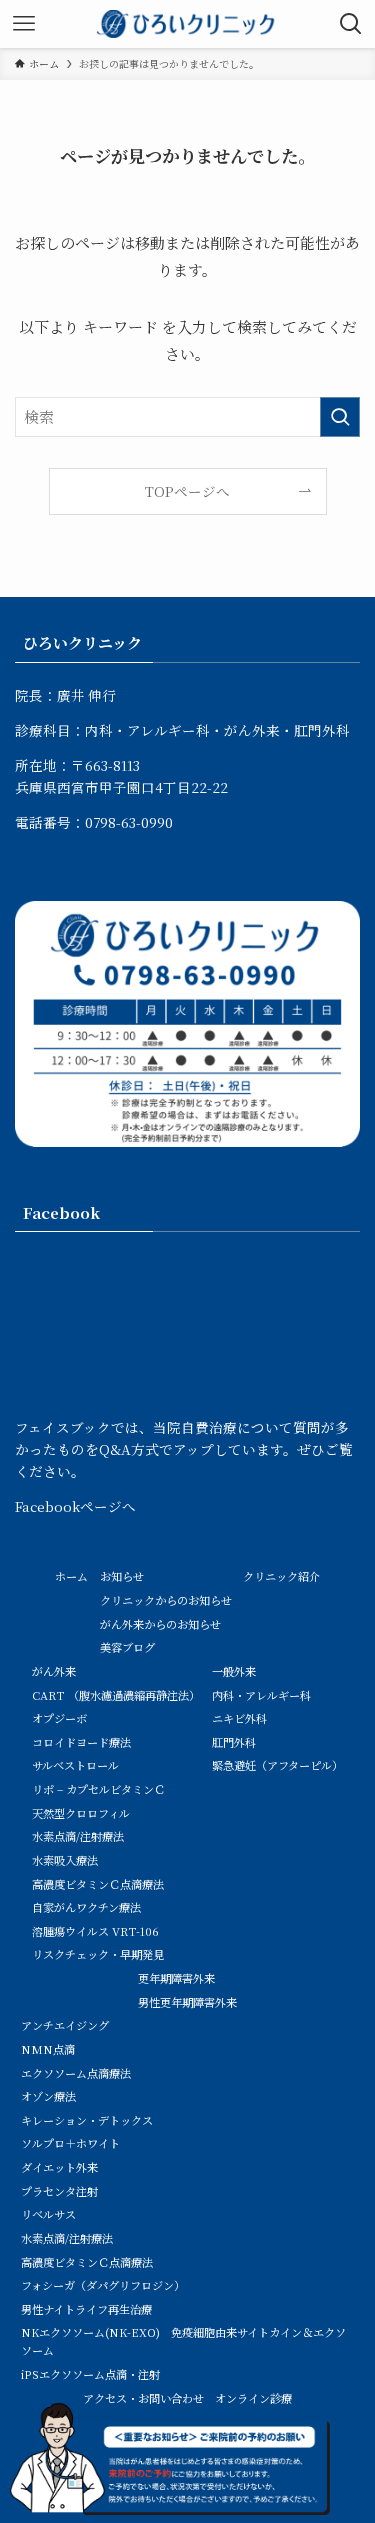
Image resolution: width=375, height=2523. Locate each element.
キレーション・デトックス (87, 2120)
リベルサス (48, 2214)
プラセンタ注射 (59, 2191)
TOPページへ (187, 491)
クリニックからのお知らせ (166, 1600)
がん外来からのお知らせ (160, 1624)
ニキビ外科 (239, 1718)
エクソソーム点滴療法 (76, 2073)
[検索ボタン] (351, 24)
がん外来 (54, 1671)
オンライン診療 (253, 2398)
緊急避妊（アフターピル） (277, 1765)
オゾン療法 (48, 2096)
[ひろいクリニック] (187, 24)
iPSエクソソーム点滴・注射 (90, 2374)
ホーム (71, 1576)
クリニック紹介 (281, 1576)
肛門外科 (234, 1742)
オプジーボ (59, 1718)
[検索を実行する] (340, 417)
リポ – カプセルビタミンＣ (98, 1789)
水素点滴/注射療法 (78, 1836)
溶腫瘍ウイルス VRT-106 (95, 1931)
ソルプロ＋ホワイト (70, 2143)
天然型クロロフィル (81, 1813)
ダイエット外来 (59, 2167)
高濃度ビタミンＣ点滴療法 (98, 1884)
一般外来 (234, 1671)
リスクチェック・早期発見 (98, 1954)
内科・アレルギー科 (261, 1695)
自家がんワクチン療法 (86, 1907)
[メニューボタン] (24, 24)
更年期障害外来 (176, 1978)
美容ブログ (127, 1647)
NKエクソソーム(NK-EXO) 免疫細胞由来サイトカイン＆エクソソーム (183, 2341)
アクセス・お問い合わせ (143, 2398)
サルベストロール (75, 1765)
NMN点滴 (48, 2049)
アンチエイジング (65, 2025)
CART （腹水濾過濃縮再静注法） (116, 1695)
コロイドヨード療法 (81, 1742)
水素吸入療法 (65, 1860)
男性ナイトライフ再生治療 (86, 2309)
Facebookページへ (75, 1506)
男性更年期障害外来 (187, 2002)
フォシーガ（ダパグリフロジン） (103, 2285)
